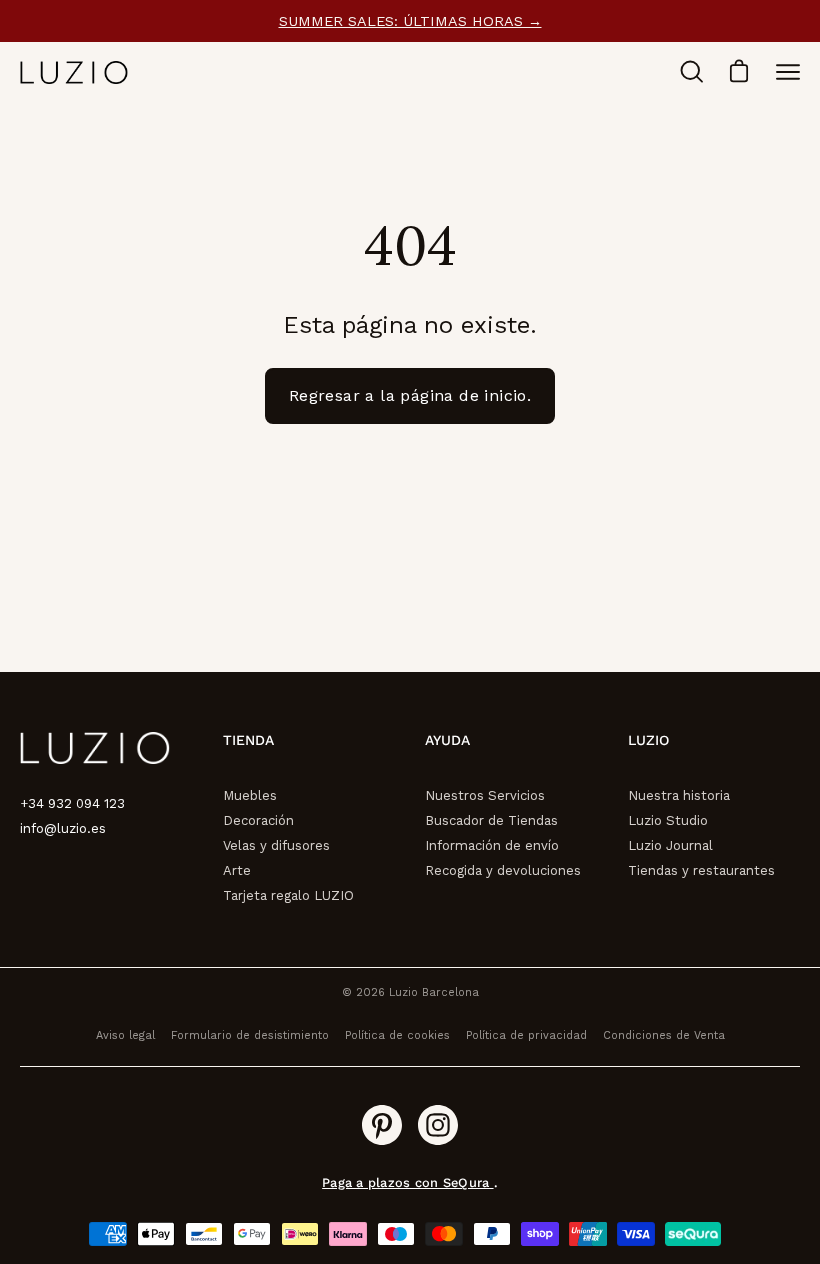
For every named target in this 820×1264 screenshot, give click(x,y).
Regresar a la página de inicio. (410, 395)
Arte (237, 870)
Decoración (258, 820)
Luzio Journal (670, 845)
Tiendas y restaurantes (701, 870)
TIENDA (248, 740)
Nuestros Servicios (485, 795)
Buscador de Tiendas (491, 820)
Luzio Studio (668, 820)
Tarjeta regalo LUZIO (288, 895)
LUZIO (648, 740)
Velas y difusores (276, 845)
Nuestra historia (679, 795)
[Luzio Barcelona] (75, 72)
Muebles (250, 795)
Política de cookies (397, 1035)
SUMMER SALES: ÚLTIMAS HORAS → (410, 21)
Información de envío (492, 845)
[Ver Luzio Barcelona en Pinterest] (382, 1125)
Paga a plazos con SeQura (407, 1182)
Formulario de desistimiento (250, 1035)
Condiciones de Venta (664, 1035)
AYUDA (447, 740)
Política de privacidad (526, 1035)
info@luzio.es (63, 828)
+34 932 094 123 (72, 803)
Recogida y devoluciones (503, 870)
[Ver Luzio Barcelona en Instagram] (438, 1125)
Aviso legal (125, 1035)
